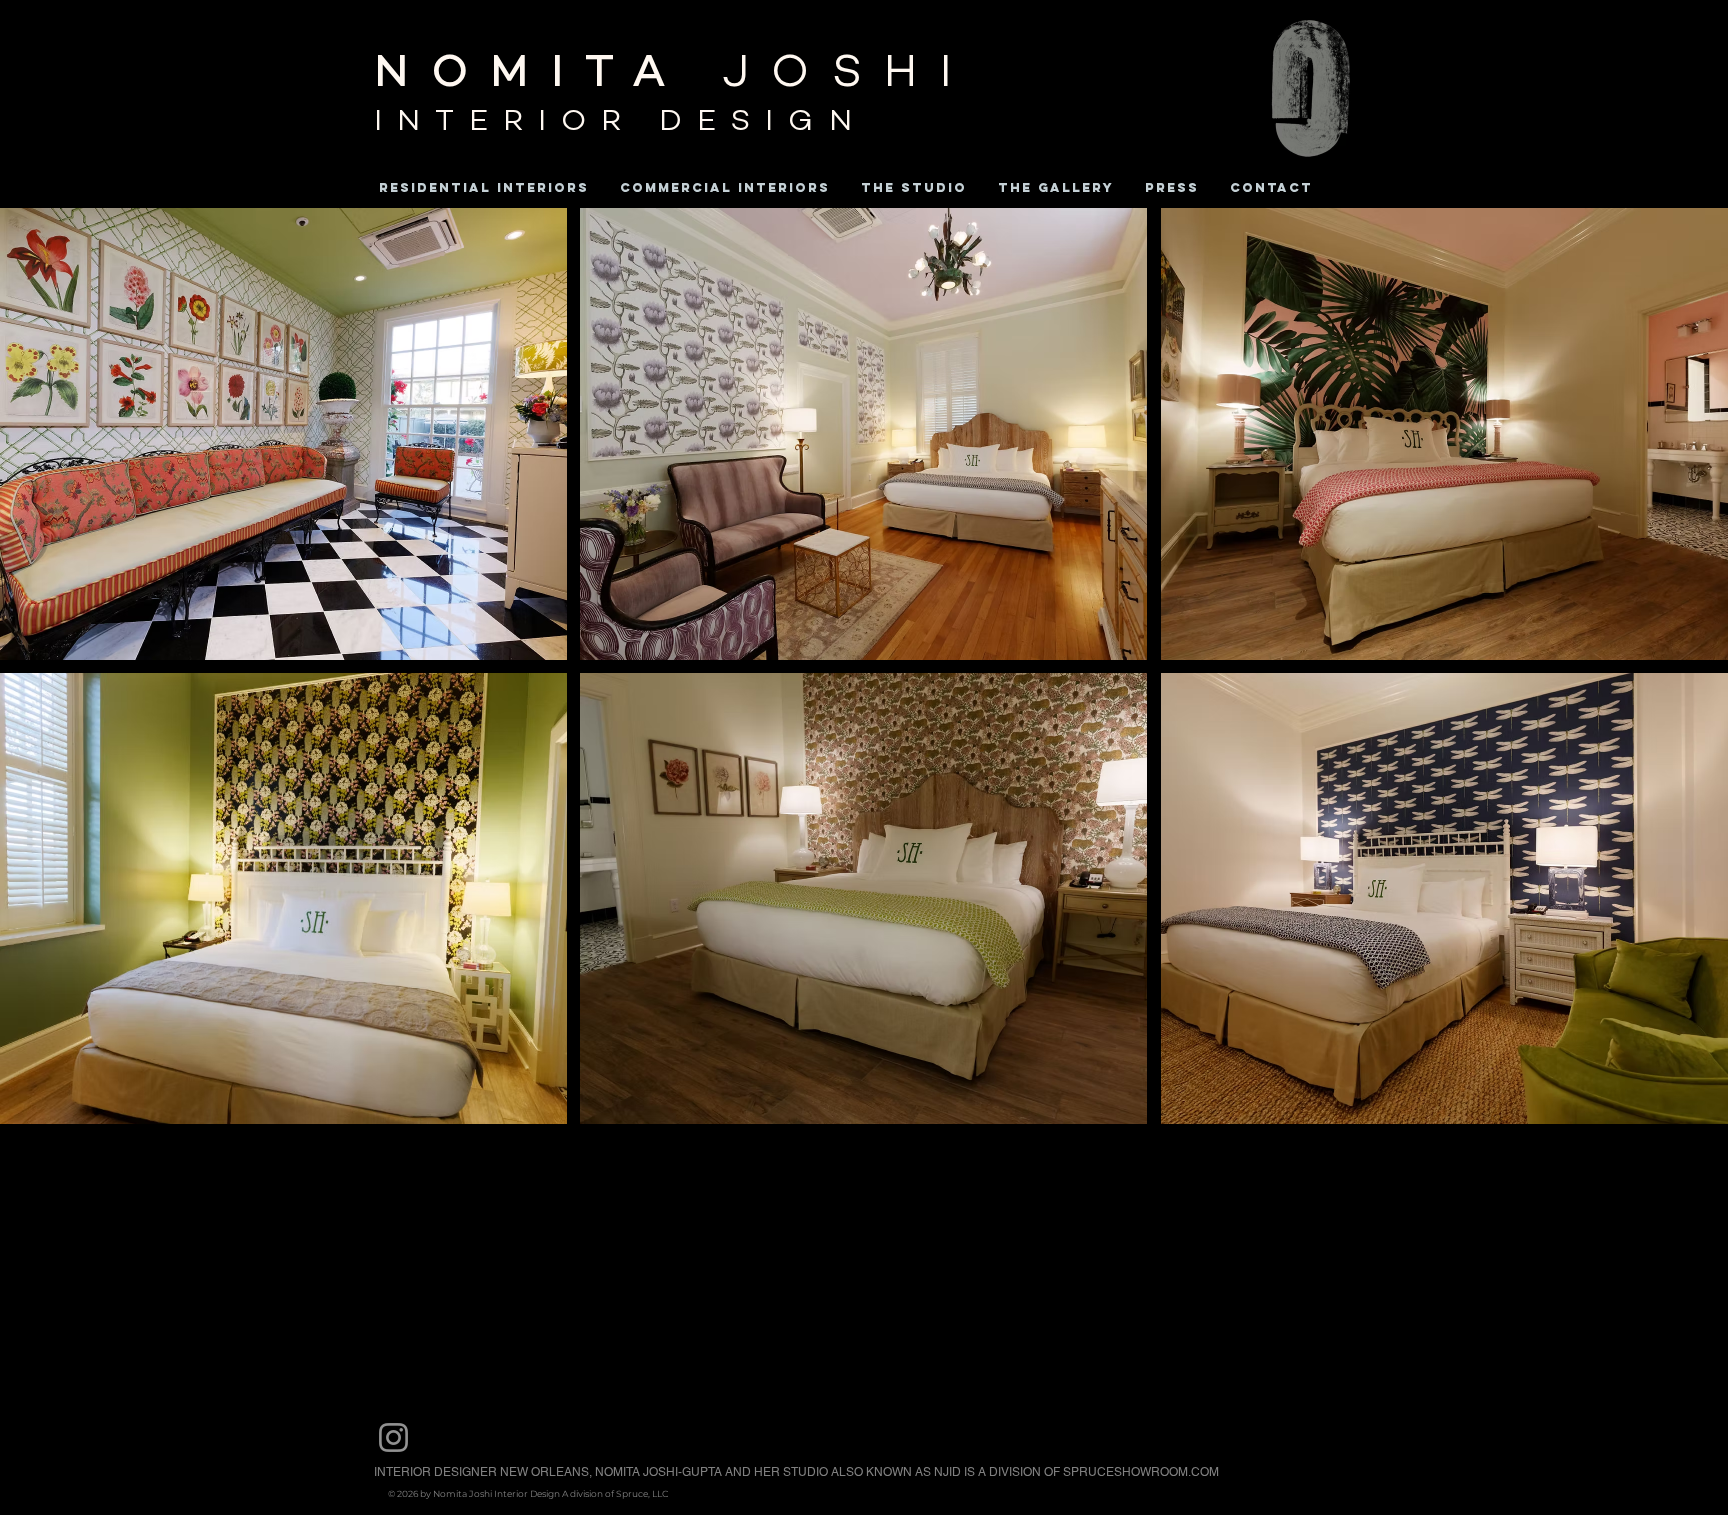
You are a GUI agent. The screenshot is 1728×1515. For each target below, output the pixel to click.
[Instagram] (393, 1437)
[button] (283, 434)
